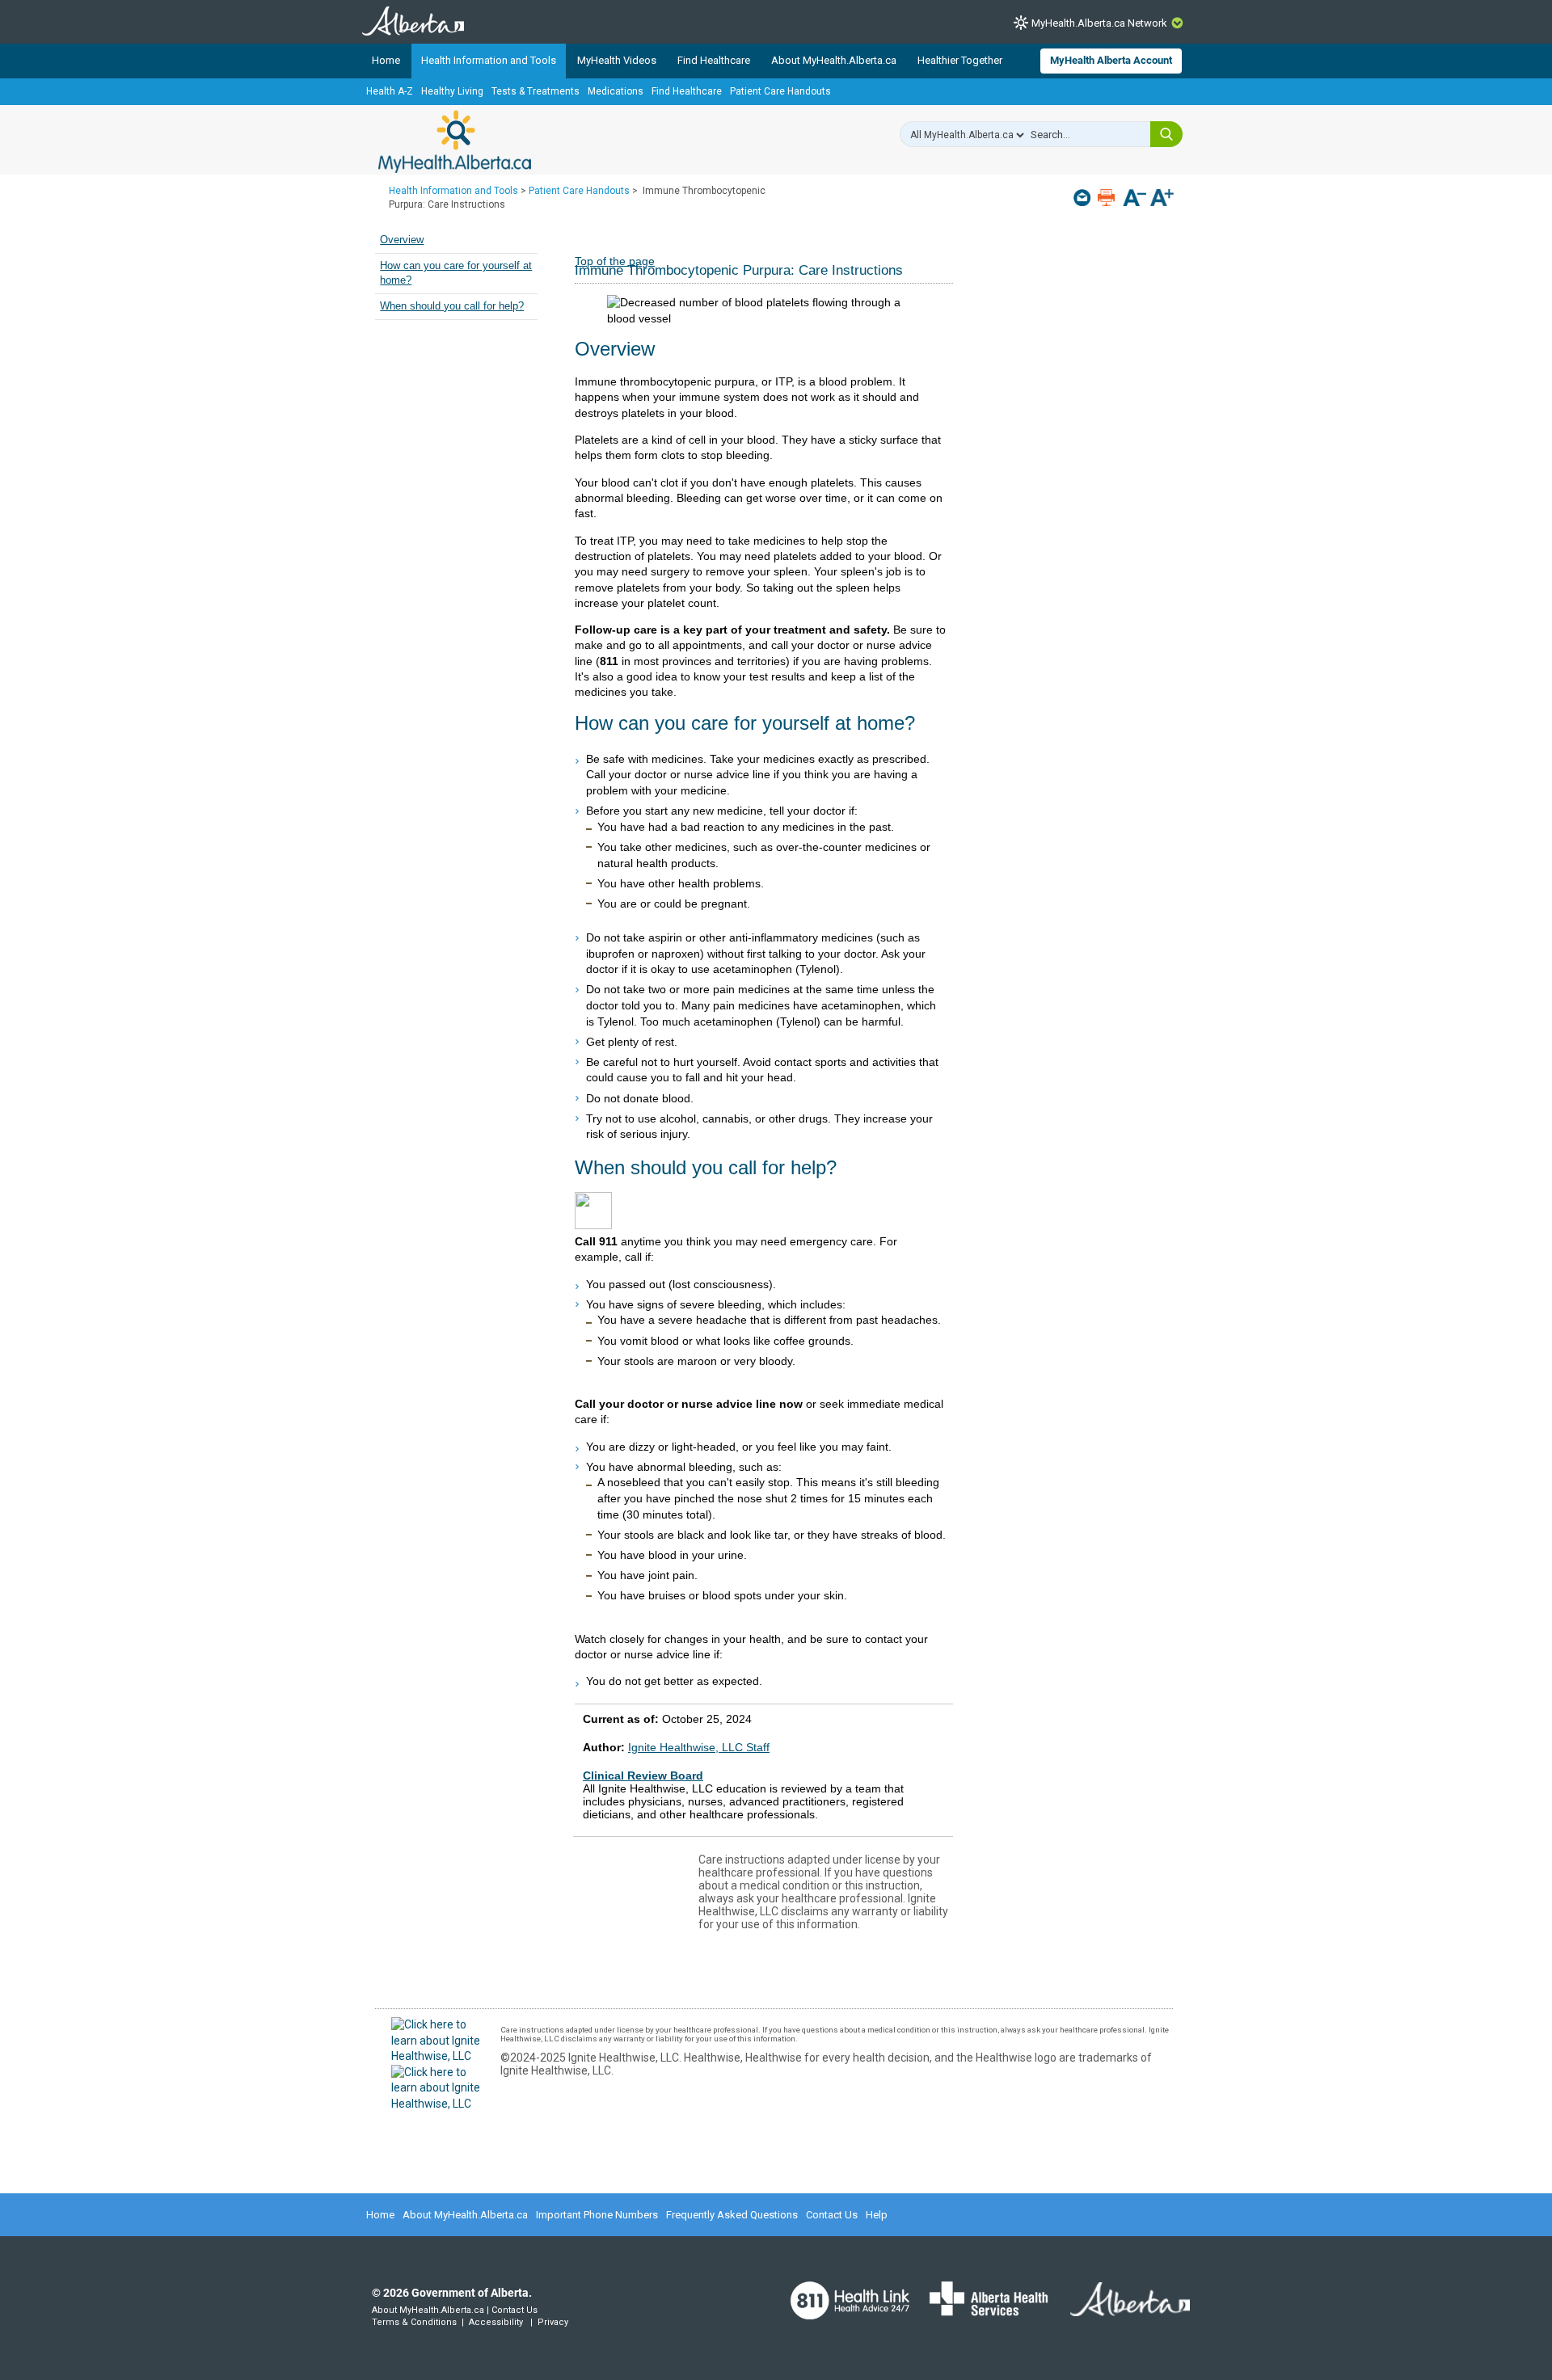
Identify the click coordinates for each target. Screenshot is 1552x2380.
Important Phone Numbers (597, 2215)
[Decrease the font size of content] (1134, 199)
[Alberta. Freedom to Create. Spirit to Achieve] (1120, 2309)
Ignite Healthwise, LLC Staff (699, 1747)
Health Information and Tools (489, 60)
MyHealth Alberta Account (1111, 60)
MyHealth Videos (617, 60)
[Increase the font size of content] (1162, 199)
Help (877, 2215)
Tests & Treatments (536, 91)
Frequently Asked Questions (732, 2215)
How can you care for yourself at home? (456, 273)
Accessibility (496, 2322)
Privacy (553, 2322)
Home (386, 60)
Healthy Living (452, 91)
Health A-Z (390, 91)
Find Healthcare (714, 60)
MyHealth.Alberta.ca (455, 141)
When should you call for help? (452, 306)
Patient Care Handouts (780, 91)
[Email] (1084, 198)
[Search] (1166, 134)
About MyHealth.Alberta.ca (834, 60)
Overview (402, 240)
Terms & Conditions (414, 2322)
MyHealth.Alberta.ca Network (1099, 23)
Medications (616, 91)
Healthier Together (960, 60)
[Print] (1108, 198)
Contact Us (832, 2215)
